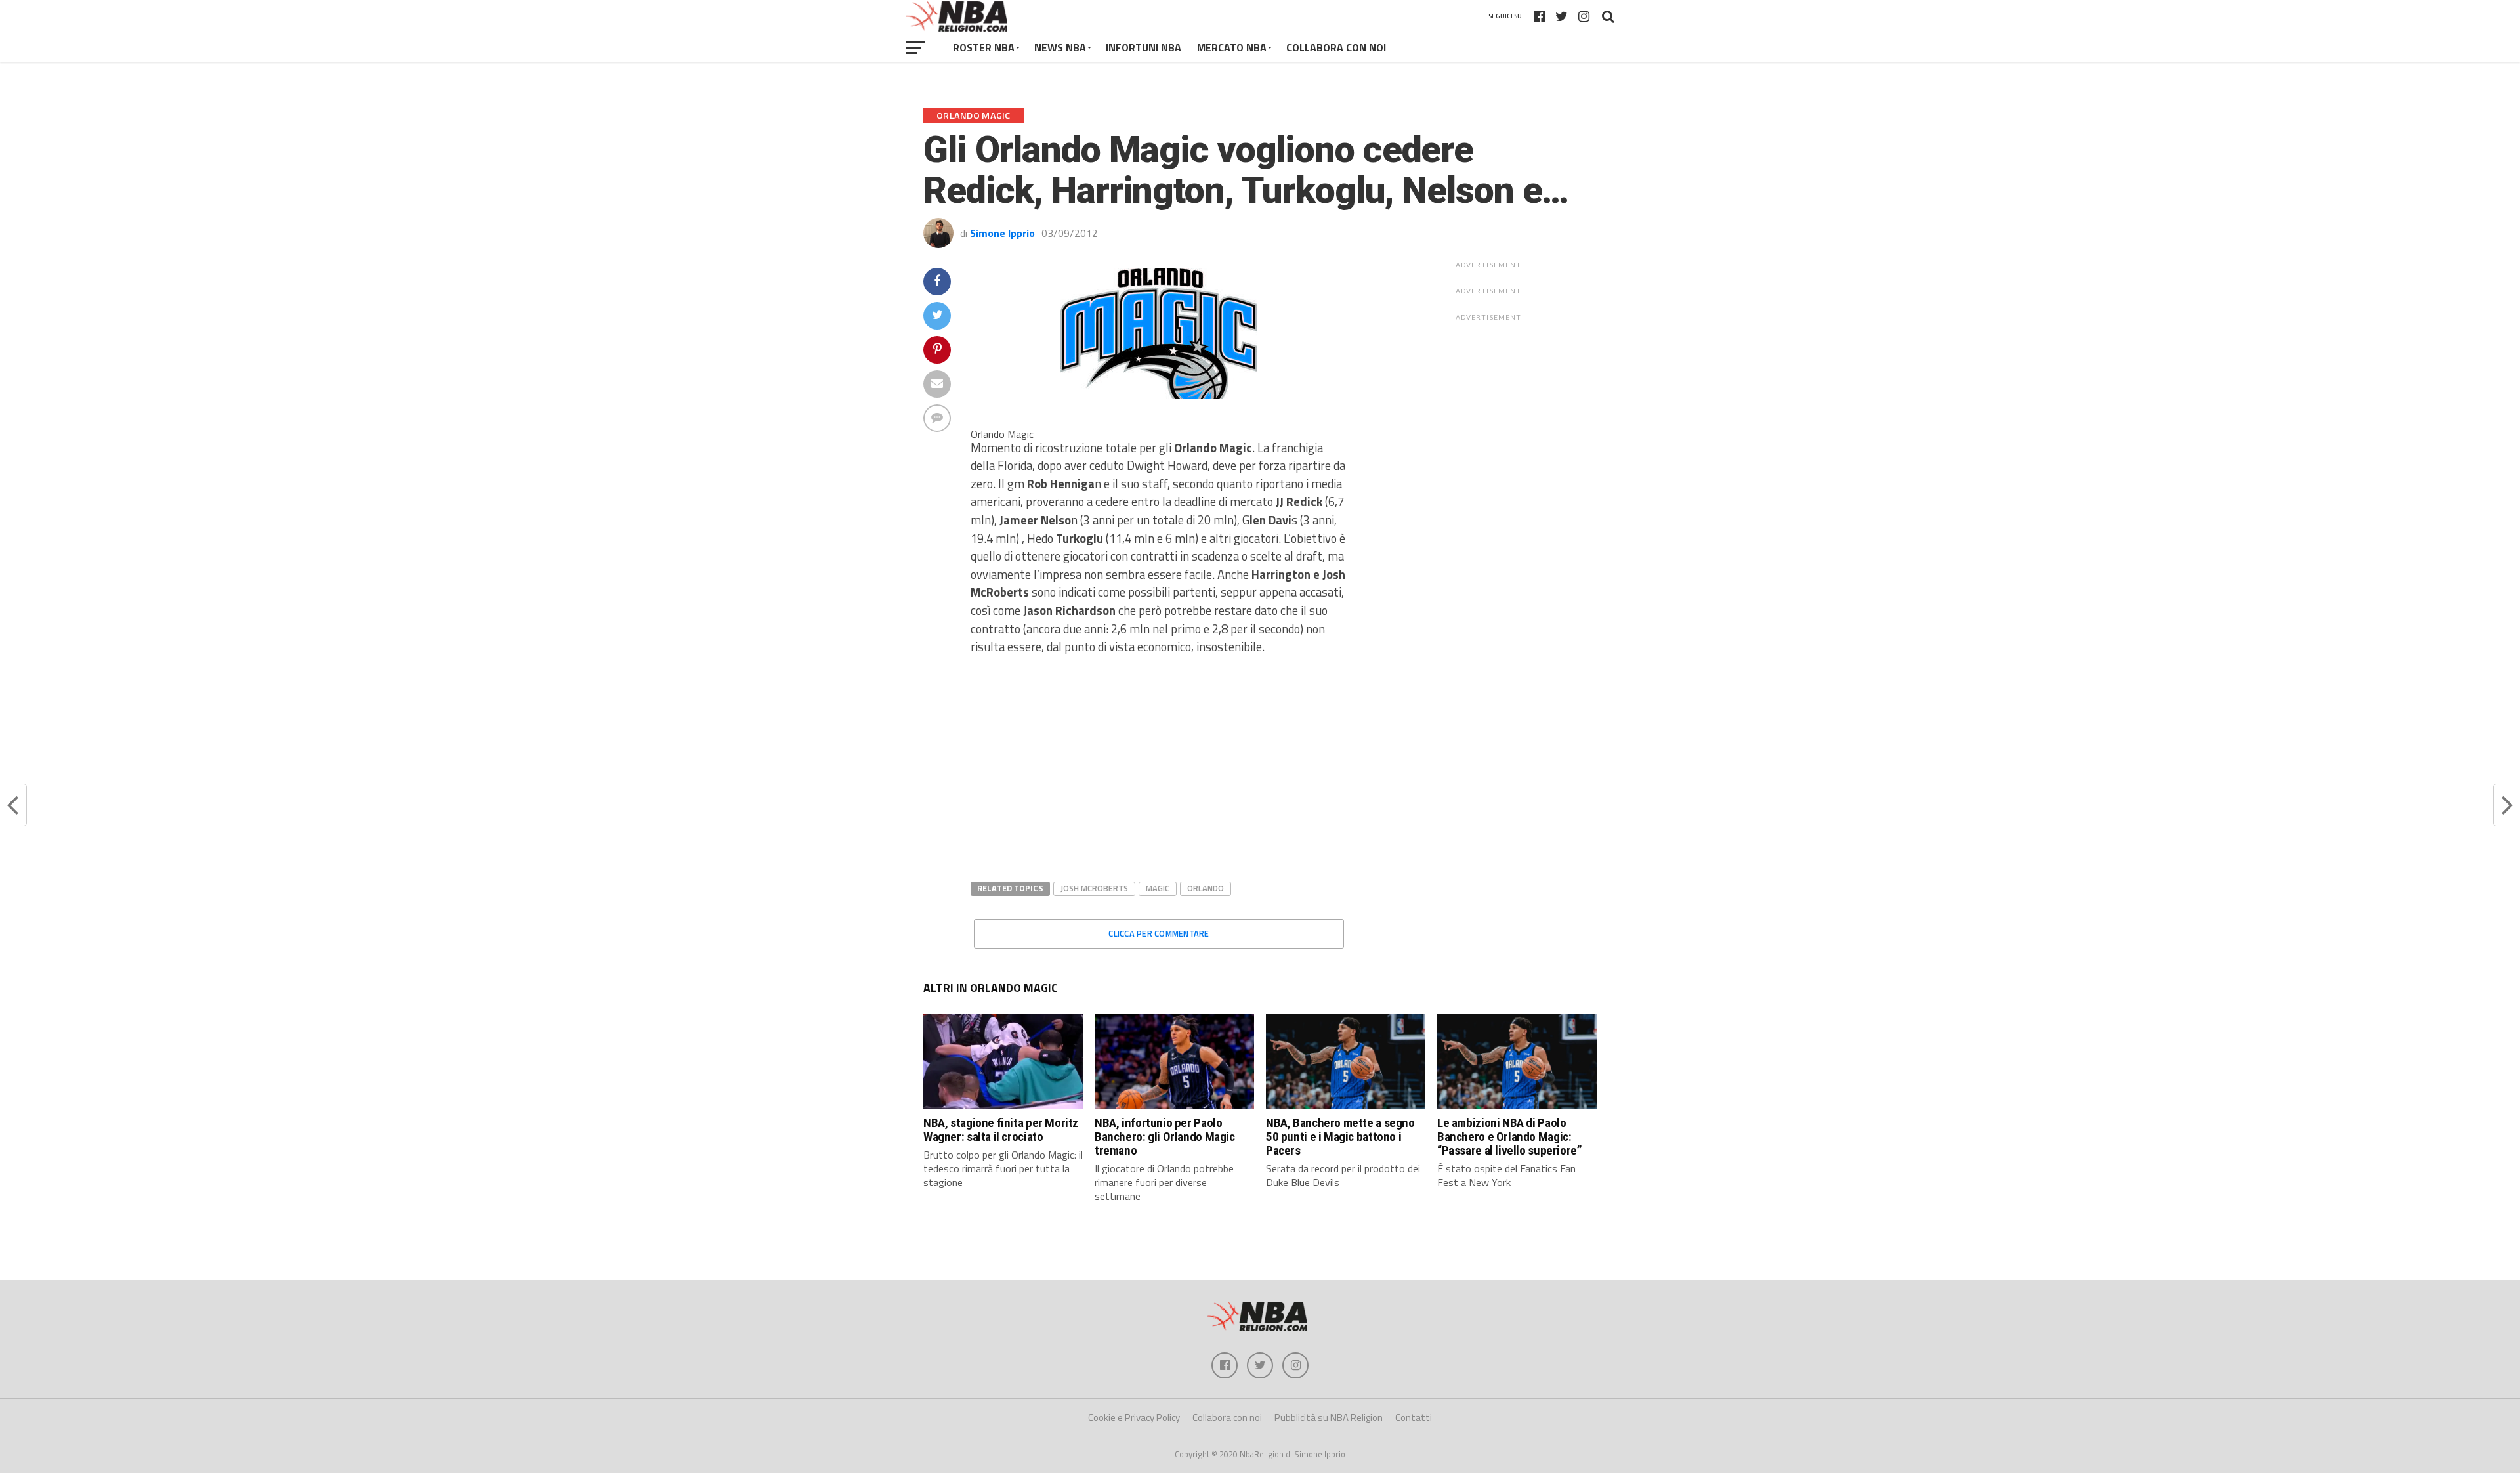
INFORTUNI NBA (1144, 47)
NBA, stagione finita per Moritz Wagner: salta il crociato (1001, 1130)
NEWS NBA (1060, 47)
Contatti (1414, 1418)
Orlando (1206, 888)
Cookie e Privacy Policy (1134, 1418)
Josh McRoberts (1094, 888)
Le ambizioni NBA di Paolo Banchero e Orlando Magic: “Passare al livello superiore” (1509, 1137)
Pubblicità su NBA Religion (1329, 1418)
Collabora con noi (1227, 1418)
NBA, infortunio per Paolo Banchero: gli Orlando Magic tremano (1165, 1137)
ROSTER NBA (984, 47)
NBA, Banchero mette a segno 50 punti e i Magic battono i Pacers (1340, 1137)
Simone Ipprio (1002, 233)
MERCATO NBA (1232, 47)
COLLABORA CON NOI (1336, 47)
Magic (1158, 888)
